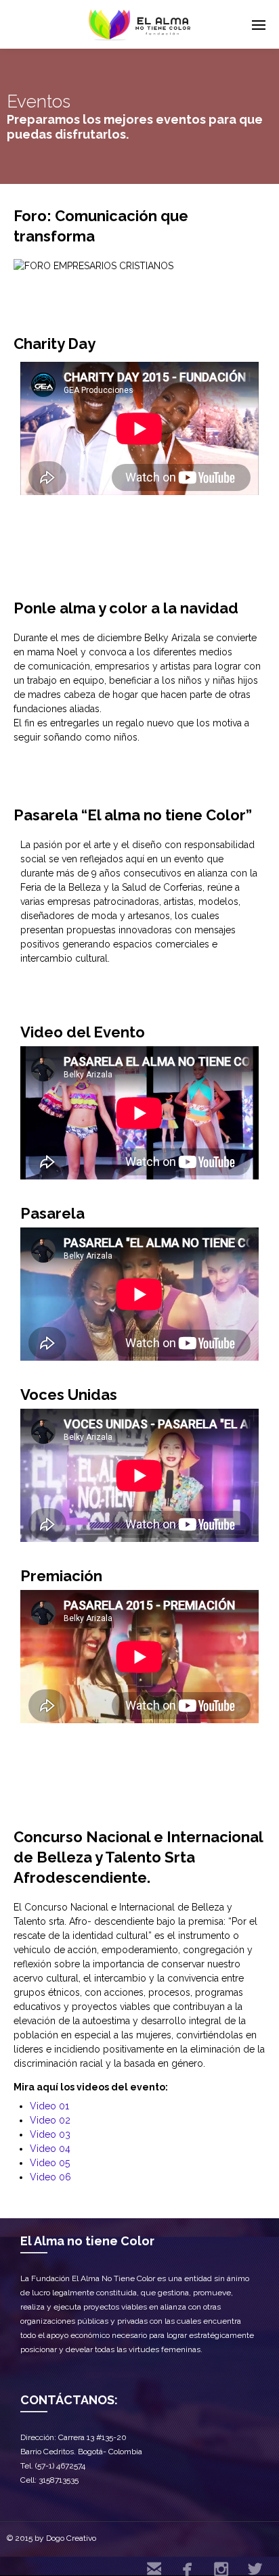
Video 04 (50, 2149)
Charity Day (55, 344)
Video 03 (50, 2134)
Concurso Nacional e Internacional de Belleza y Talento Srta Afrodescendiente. (138, 1857)
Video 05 (50, 2163)
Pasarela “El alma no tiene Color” (133, 815)
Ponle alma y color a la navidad (126, 608)
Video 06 (50, 2177)
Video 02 (50, 2120)
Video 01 (49, 2106)
